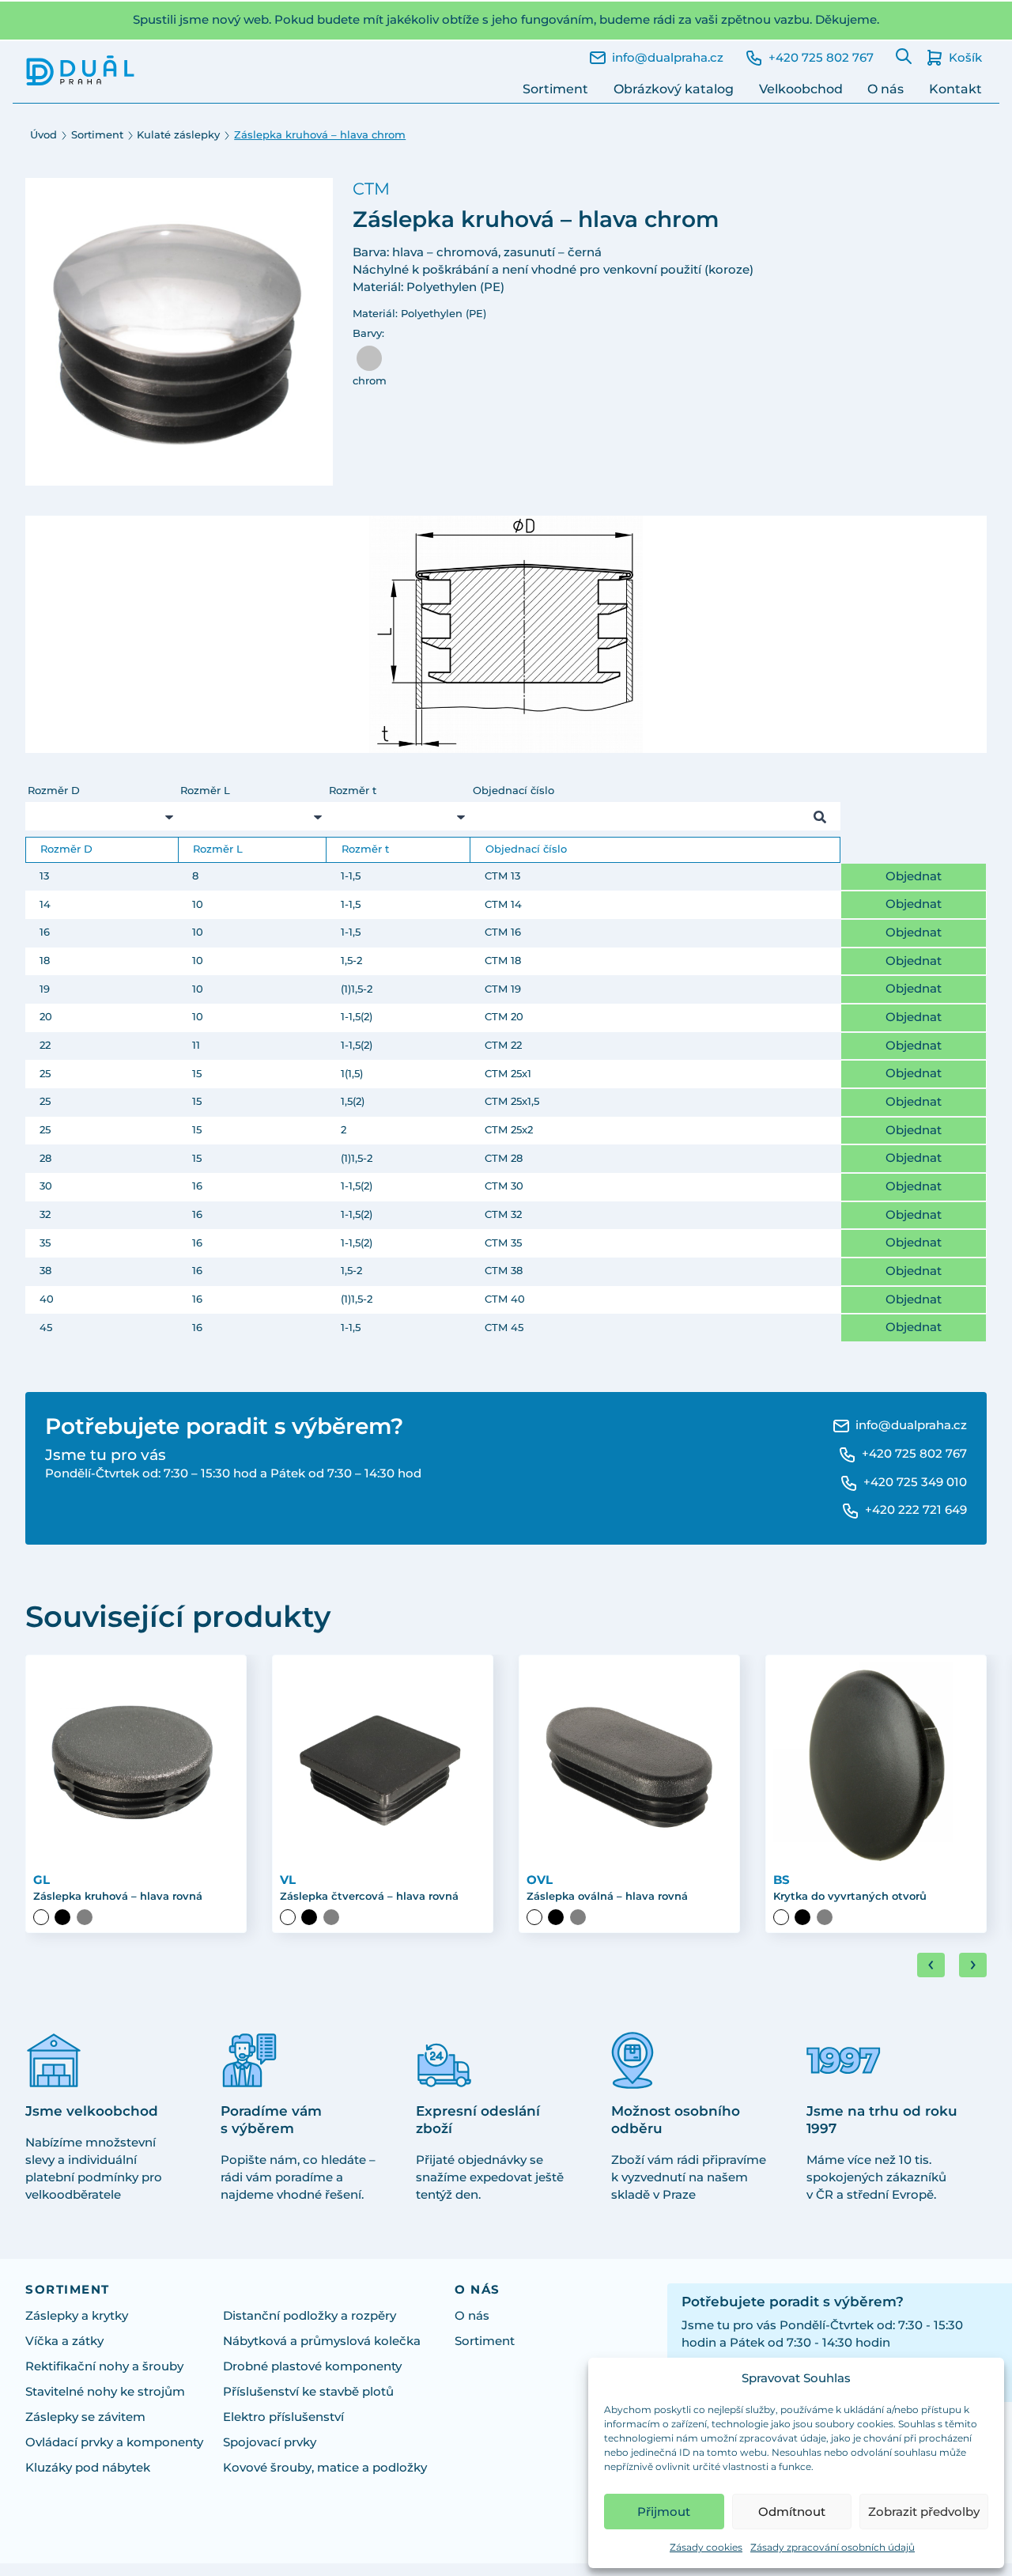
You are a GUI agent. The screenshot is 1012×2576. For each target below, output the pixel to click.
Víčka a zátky (64, 2341)
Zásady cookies (706, 2547)
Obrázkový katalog (674, 89)
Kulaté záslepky (178, 135)
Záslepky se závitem (85, 2417)
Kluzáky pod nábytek (88, 2468)
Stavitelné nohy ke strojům (105, 2392)
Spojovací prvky (270, 2442)
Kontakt (955, 89)
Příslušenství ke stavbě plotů (308, 2392)
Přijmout (664, 2512)
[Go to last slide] (931, 1965)
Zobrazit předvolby (924, 2512)
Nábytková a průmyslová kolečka (322, 2341)
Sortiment (555, 89)
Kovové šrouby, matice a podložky (325, 2468)
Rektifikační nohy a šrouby (104, 2366)
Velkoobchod (801, 89)
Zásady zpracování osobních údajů (833, 2547)
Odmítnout (792, 2512)
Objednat (914, 876)
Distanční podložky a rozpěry (310, 2316)
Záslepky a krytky (77, 2316)
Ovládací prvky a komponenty (114, 2442)
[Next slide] (973, 1965)
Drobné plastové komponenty (312, 2366)
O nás (885, 89)
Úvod (43, 135)
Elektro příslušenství (283, 2417)
